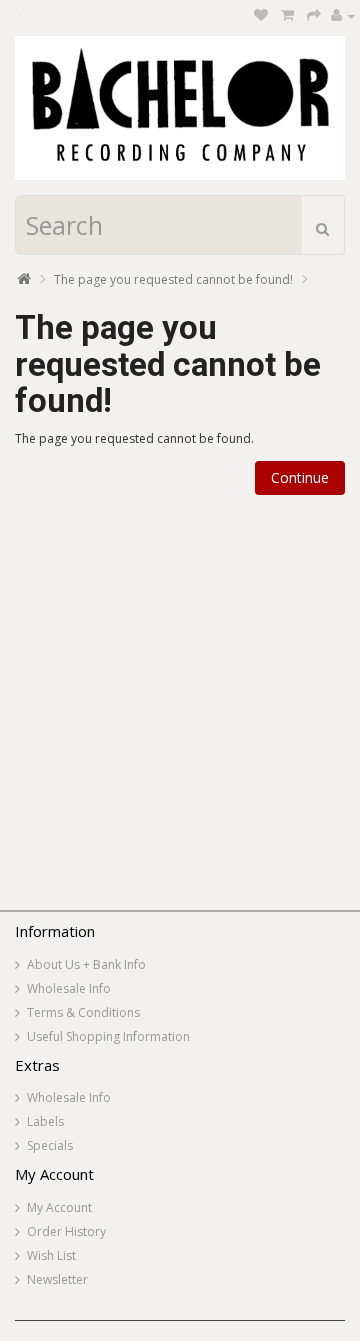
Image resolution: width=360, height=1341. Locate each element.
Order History (66, 1231)
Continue (300, 477)
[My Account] (343, 15)
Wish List (51, 1255)
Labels (45, 1121)
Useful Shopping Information (108, 1036)
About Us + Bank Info (86, 964)
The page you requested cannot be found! (173, 279)
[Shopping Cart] (287, 15)
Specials (50, 1145)
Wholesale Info (69, 988)
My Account (59, 1207)
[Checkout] (314, 15)
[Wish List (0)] (261, 15)
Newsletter (57, 1279)
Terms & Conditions (83, 1012)
